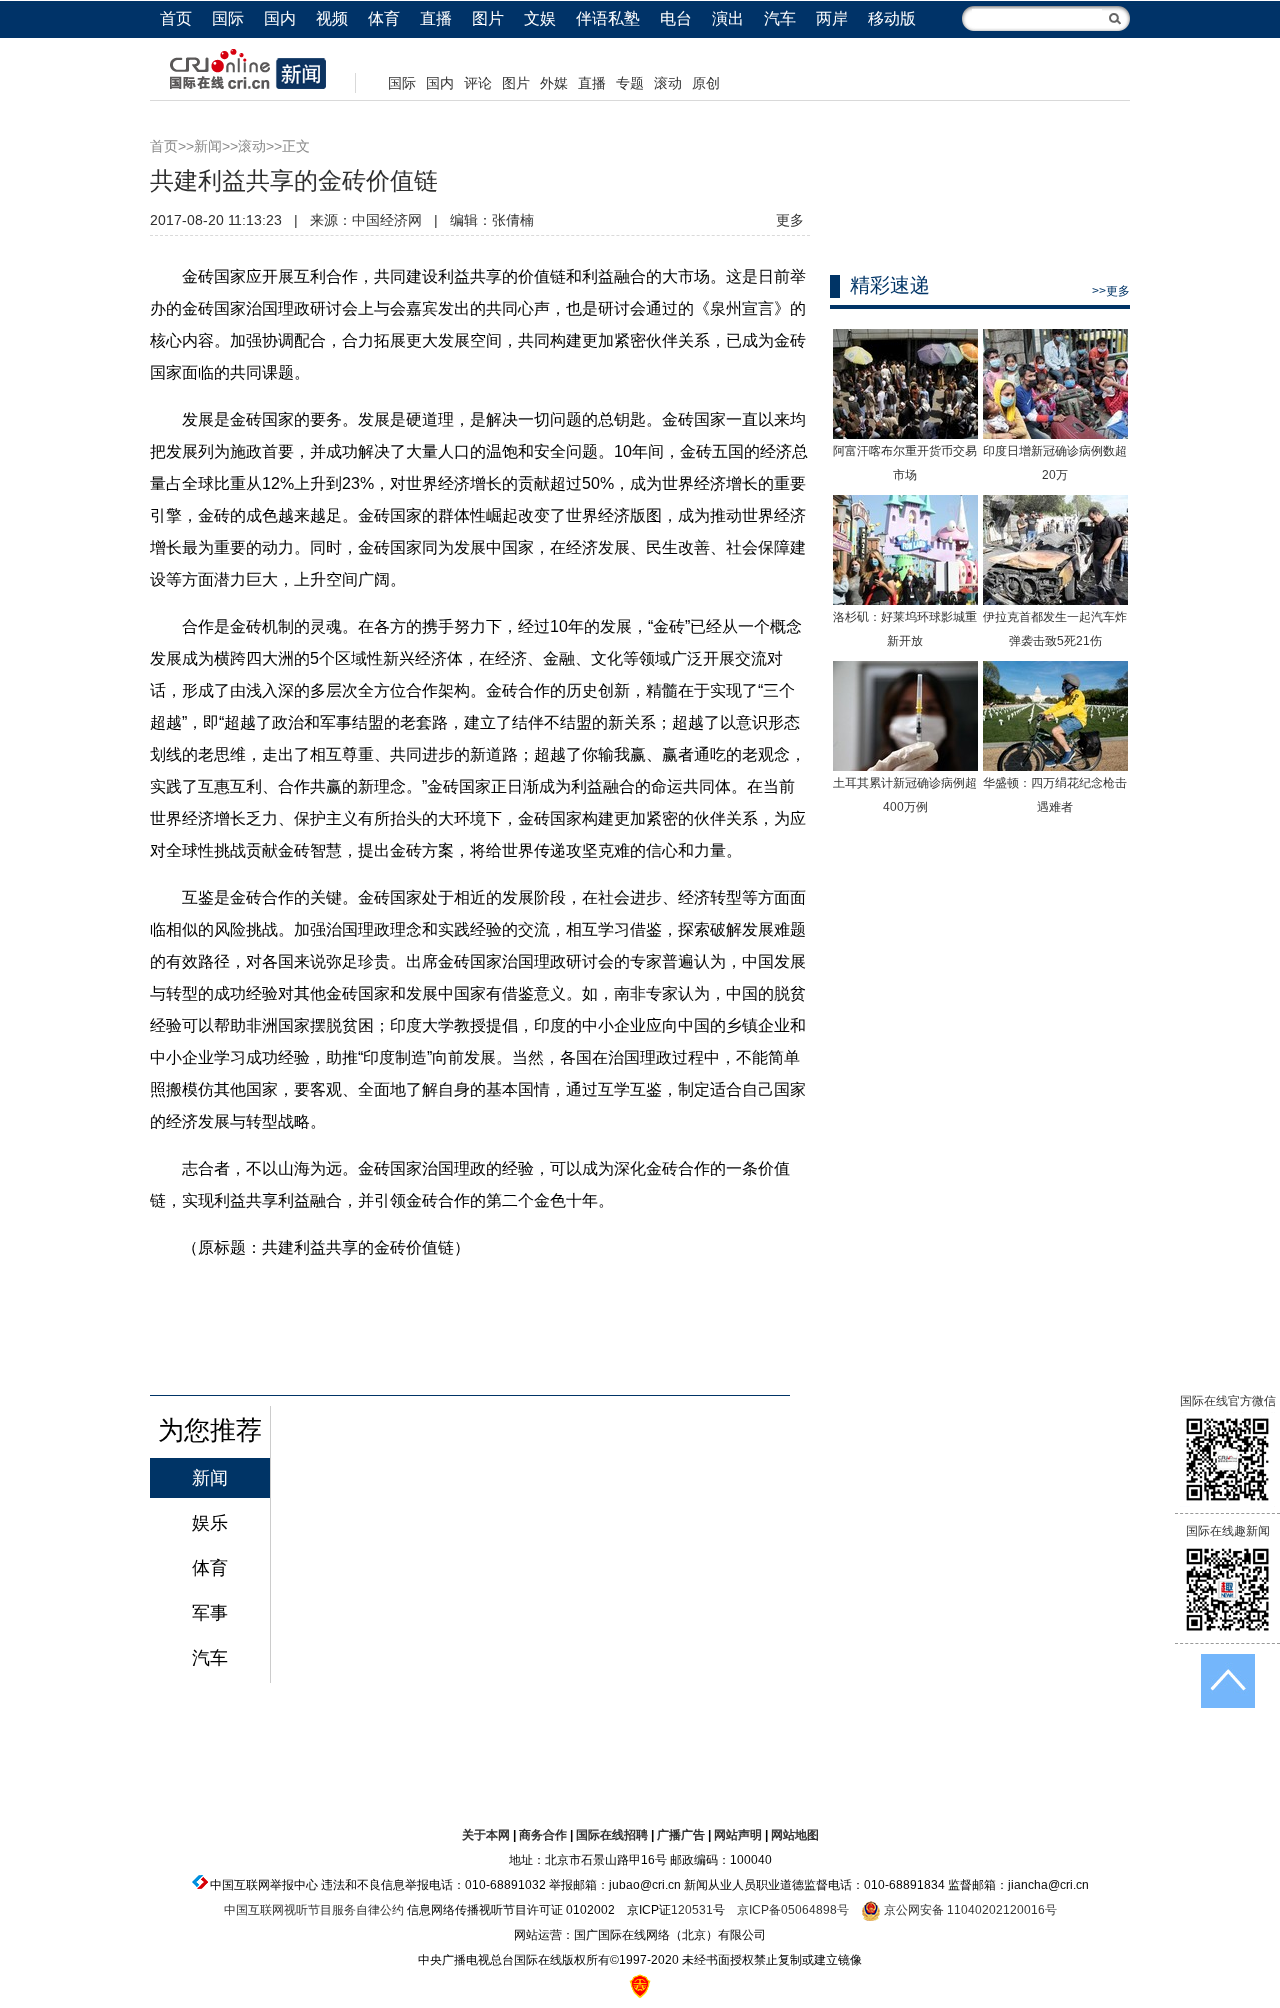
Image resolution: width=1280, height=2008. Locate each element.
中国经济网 (387, 220)
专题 (630, 83)
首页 (176, 18)
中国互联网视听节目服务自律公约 (314, 1910)
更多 (790, 220)
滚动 (668, 83)
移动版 (892, 18)
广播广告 (681, 1835)
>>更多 (1111, 291)
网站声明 (738, 1835)
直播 (436, 18)
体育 (384, 18)
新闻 (208, 146)
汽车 (780, 18)
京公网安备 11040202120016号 (969, 1910)
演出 (728, 18)
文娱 (540, 18)
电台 (676, 18)
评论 (478, 83)
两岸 (832, 18)
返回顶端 (1228, 1681)
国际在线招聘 (612, 1835)
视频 (332, 18)
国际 (228, 18)
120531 (692, 1910)
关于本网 (486, 1835)
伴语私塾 (608, 18)
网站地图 (795, 1835)
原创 (706, 83)
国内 (280, 18)
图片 (488, 18)
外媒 (554, 83)
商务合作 (543, 1835)
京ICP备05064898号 (793, 1910)
